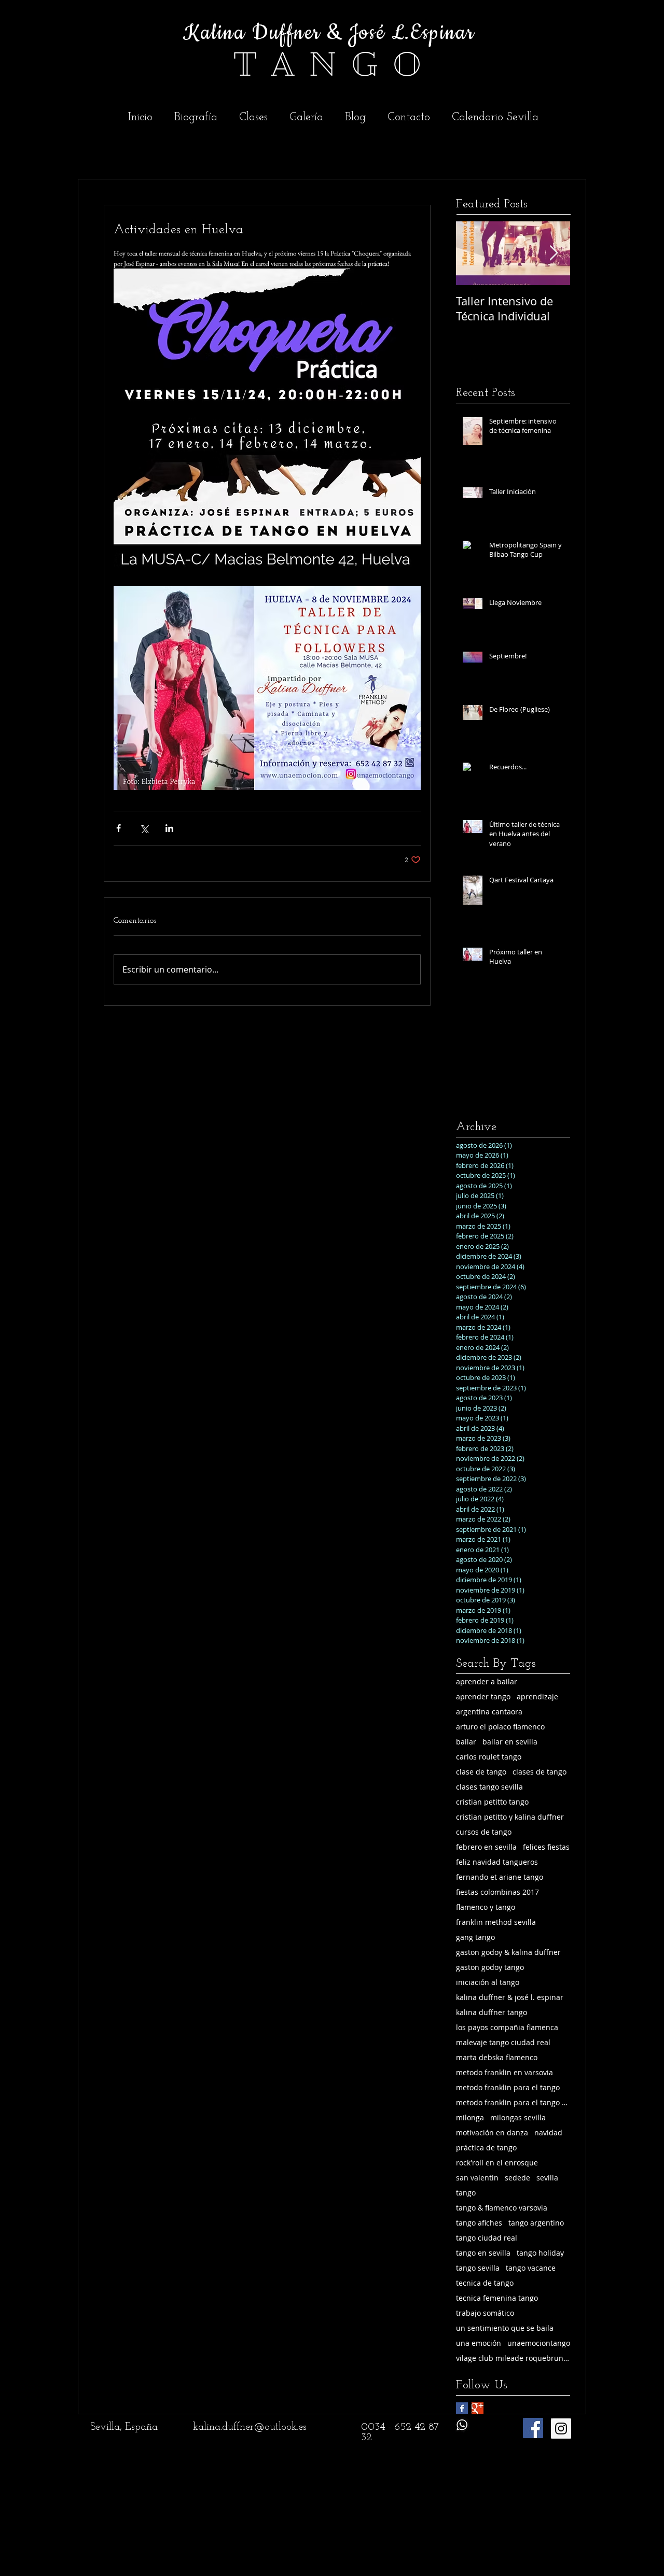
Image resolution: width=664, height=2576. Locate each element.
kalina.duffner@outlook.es (250, 2427)
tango (466, 2193)
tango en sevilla (483, 2253)
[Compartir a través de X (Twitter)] (144, 828)
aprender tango (483, 1697)
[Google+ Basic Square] (478, 2408)
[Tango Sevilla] (561, 2429)
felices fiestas (546, 1847)
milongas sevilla (518, 2117)
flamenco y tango (486, 1907)
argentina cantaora (489, 1712)
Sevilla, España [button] (124, 2427)
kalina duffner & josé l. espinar (510, 1997)
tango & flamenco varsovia (502, 2208)
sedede (517, 2178)
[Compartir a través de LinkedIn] (169, 828)
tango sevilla (478, 2268)
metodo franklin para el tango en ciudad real (513, 2102)
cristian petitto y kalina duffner (510, 1817)
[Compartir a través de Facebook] (119, 828)
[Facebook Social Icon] (533, 2428)
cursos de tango (484, 1832)
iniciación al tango (488, 1982)
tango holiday (540, 2253)
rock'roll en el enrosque (497, 2163)
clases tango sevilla (489, 1787)
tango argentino (536, 2223)
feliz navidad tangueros (497, 1862)
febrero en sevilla (486, 1847)
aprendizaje (537, 1697)
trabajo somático (485, 2313)
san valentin (477, 2178)
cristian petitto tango (492, 1802)
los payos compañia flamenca (507, 2027)
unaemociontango (539, 2343)
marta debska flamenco (497, 2057)
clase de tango (481, 1772)
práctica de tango (486, 2148)
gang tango (475, 1937)
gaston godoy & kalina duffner (508, 1952)
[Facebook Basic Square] (462, 2408)
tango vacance (531, 2268)
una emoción (479, 2343)
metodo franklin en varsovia (504, 2072)
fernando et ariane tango (500, 1877)
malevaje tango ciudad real (503, 2042)
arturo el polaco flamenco (500, 1727)
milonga (470, 2117)
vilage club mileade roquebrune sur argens (513, 2358)
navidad (548, 2132)
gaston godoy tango (490, 1967)
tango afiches (479, 2223)
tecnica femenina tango (497, 2298)
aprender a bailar (487, 1681)
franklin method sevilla (496, 1922)
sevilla (547, 2178)
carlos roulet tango (489, 1757)
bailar (466, 1742)
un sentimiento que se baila (505, 2328)
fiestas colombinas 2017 (497, 1892)
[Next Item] (554, 253)
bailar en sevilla (510, 1742)
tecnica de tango (485, 2283)
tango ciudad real (487, 2238)
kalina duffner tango (492, 2012)
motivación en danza (492, 2132)
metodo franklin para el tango (508, 2087)
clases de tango (539, 1772)
